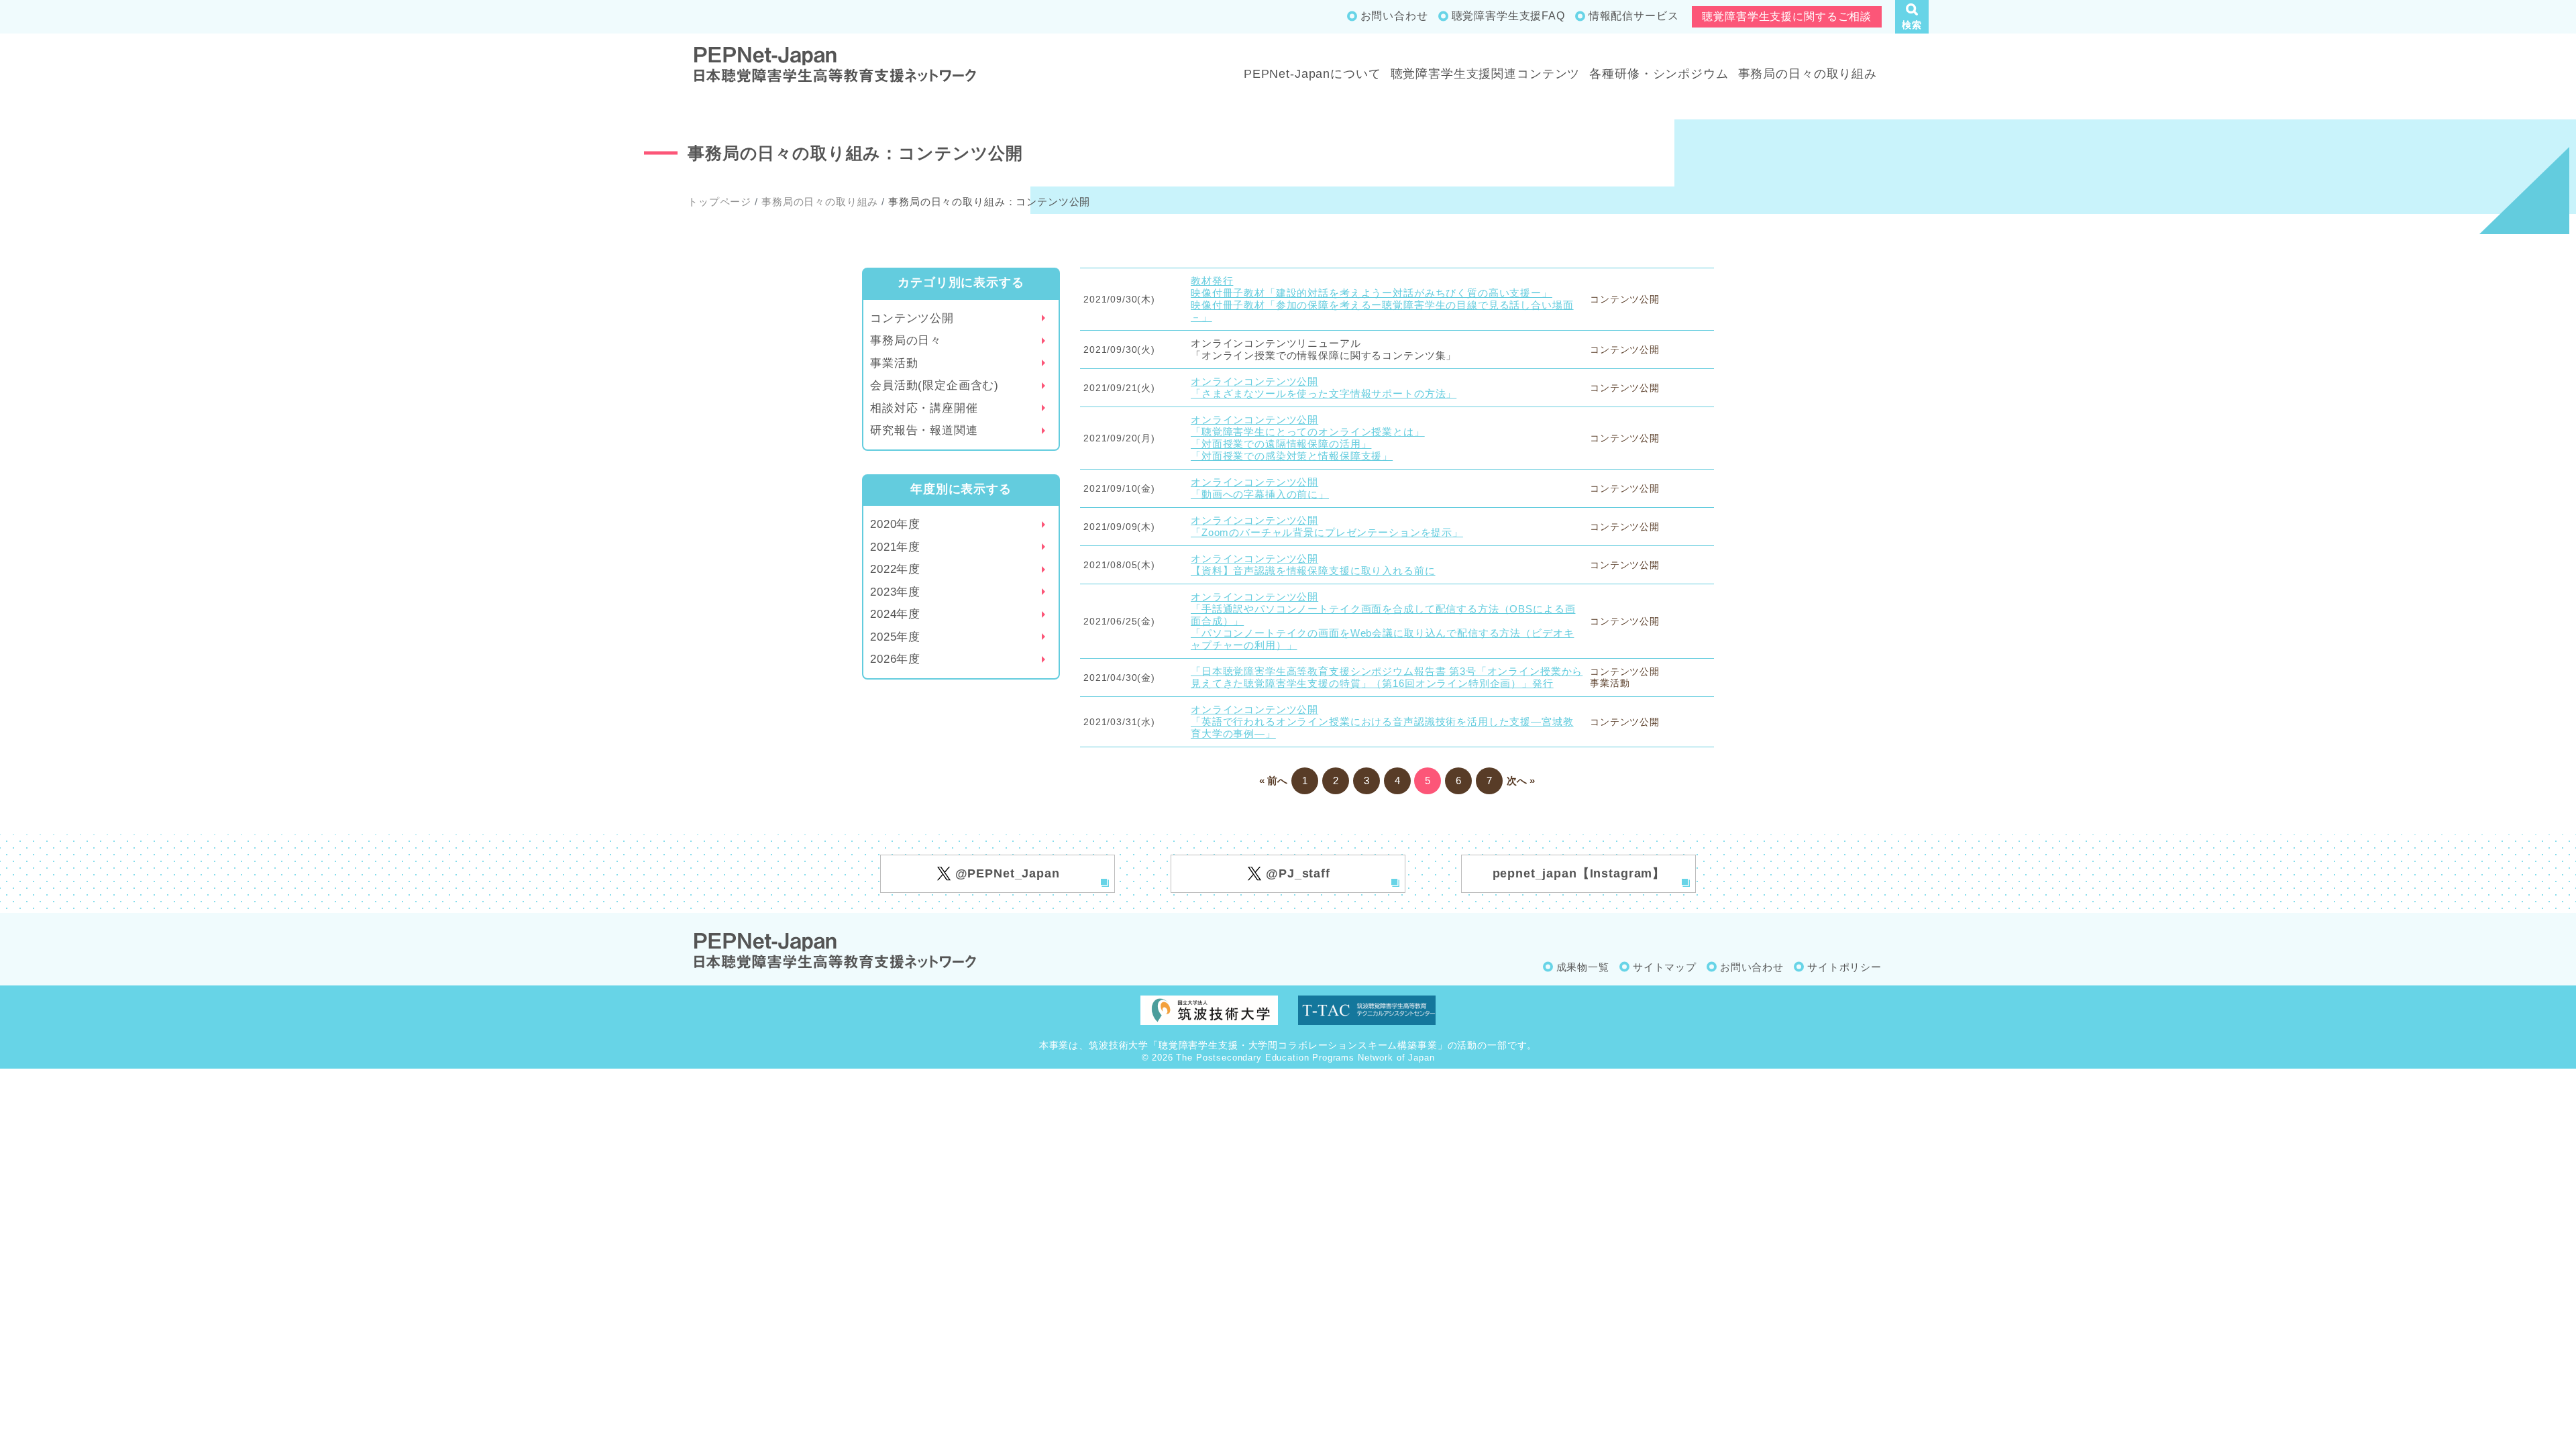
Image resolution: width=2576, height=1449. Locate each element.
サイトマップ (1665, 967)
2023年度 (895, 592)
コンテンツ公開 (912, 318)
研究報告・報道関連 (924, 430)
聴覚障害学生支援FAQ (1508, 16)
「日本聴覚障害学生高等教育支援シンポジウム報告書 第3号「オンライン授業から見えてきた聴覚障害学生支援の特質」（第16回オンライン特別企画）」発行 (1387, 677)
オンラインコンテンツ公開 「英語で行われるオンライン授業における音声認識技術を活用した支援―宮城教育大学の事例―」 (1382, 721)
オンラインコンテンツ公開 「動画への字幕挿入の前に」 (1260, 488)
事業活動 (894, 363)
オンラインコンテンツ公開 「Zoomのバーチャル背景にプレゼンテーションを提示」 (1327, 526)
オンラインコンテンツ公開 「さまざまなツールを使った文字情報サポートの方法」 (1324, 387)
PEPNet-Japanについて (1312, 74)
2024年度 (895, 614)
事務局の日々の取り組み (1808, 74)
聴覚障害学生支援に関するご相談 (1787, 16)
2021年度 (895, 547)
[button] (1912, 17)
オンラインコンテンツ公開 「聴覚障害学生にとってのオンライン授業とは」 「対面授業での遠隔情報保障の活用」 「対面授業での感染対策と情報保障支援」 (1308, 438)
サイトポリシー (1844, 967)
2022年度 (895, 569)
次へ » (1521, 781)
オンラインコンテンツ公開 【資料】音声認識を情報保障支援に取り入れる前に (1313, 565)
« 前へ (1273, 781)
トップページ (719, 202)
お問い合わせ (1394, 16)
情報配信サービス (1634, 16)
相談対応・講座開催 (924, 408)
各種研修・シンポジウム (1659, 74)
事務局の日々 (906, 340)
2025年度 (895, 637)
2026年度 (895, 659)
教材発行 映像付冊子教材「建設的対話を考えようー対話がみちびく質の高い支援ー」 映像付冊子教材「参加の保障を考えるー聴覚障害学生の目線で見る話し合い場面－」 (1382, 299)
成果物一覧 (1583, 967)
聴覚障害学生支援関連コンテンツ (1486, 74)
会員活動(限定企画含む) (934, 385)
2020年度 (895, 524)
